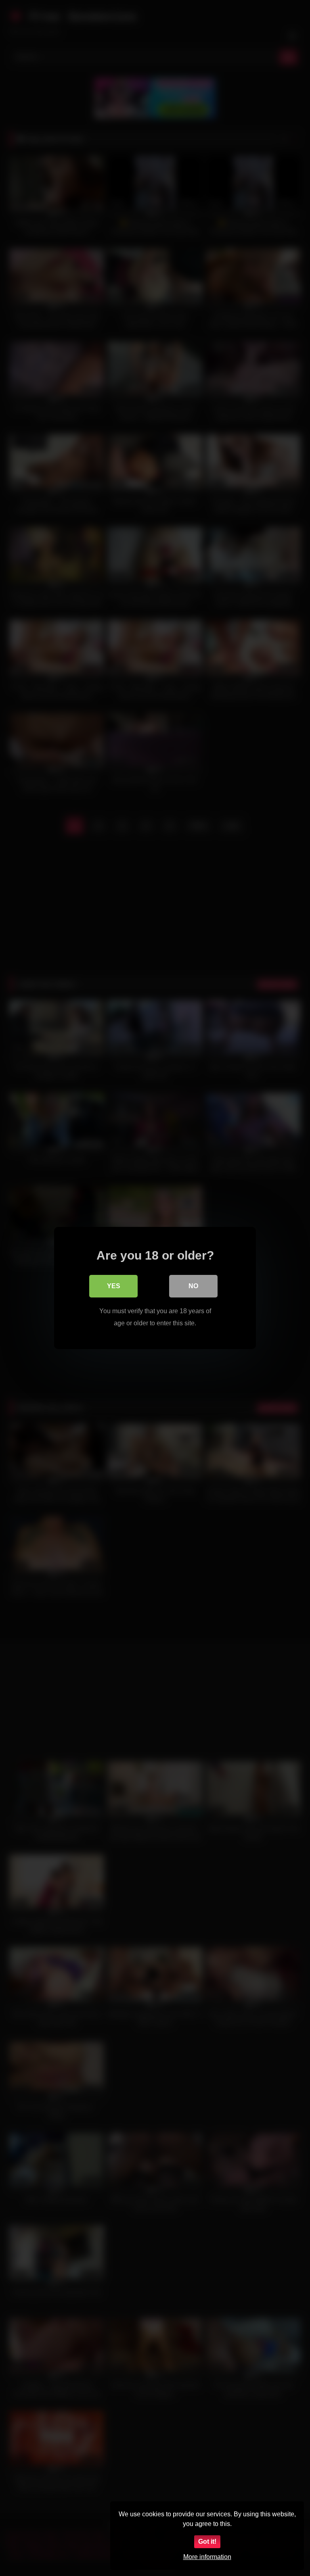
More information (207, 2557)
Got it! (207, 2542)
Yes (114, 1286)
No (193, 1286)
